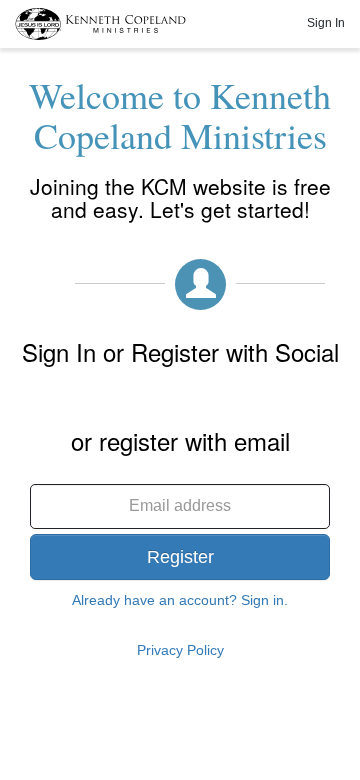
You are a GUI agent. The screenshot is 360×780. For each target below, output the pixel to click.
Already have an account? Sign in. (180, 600)
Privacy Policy (180, 650)
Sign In (326, 23)
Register (180, 557)
